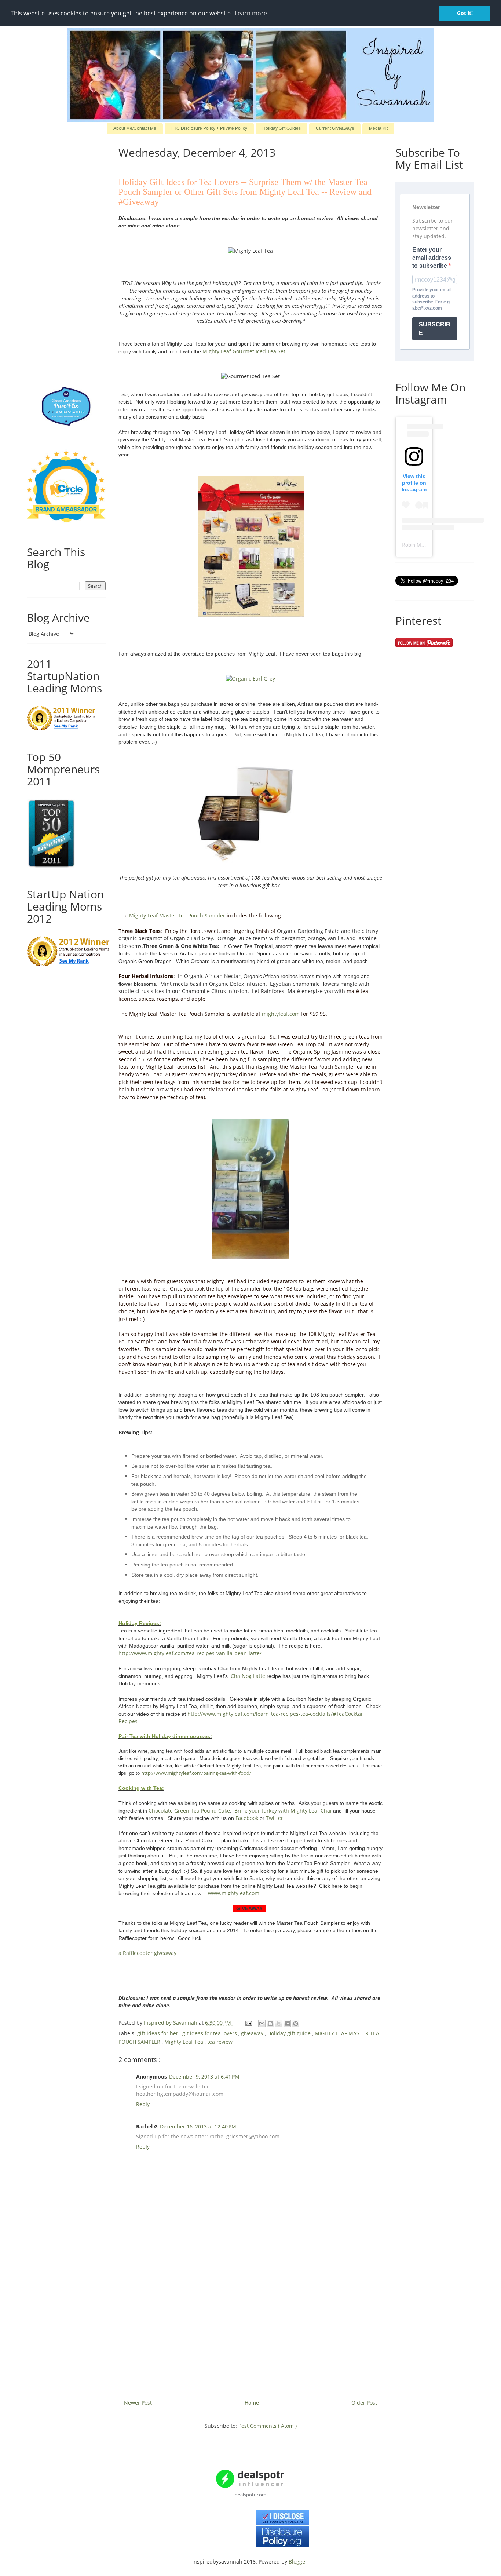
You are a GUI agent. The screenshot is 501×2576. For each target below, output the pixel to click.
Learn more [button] (251, 13)
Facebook (247, 1818)
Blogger (298, 2562)
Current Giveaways (335, 128)
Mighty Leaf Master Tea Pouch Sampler (177, 915)
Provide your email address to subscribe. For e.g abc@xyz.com (432, 299)
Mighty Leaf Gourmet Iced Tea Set (244, 351)
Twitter (275, 1818)
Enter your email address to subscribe (432, 258)
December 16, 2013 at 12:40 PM (198, 2126)
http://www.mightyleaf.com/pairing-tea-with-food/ (196, 1773)
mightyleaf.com (281, 1014)
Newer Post (138, 2403)
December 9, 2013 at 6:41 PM (204, 2077)
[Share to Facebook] (287, 2024)
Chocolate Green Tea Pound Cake (189, 1811)
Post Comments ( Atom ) (268, 2426)
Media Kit (378, 128)
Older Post (364, 2403)
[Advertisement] (251, 2327)
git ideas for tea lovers (210, 2033)
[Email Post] (248, 2023)
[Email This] (262, 2024)
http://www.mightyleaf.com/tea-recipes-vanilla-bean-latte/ (190, 1653)
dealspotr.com (251, 2495)
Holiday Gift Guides (281, 128)
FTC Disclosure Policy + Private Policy (209, 128)
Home (252, 2403)
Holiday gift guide (290, 2033)
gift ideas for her (158, 2033)
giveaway (253, 2033)
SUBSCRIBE (435, 329)
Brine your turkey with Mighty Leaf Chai (283, 1811)
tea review (220, 2042)
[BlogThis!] (270, 2024)
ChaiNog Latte (248, 1676)
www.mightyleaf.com (234, 1893)
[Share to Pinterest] (296, 2024)
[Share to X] (279, 2024)
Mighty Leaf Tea (184, 2042)
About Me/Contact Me (135, 128)
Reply (143, 2104)
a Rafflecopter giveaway (147, 1953)
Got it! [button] (465, 13)
